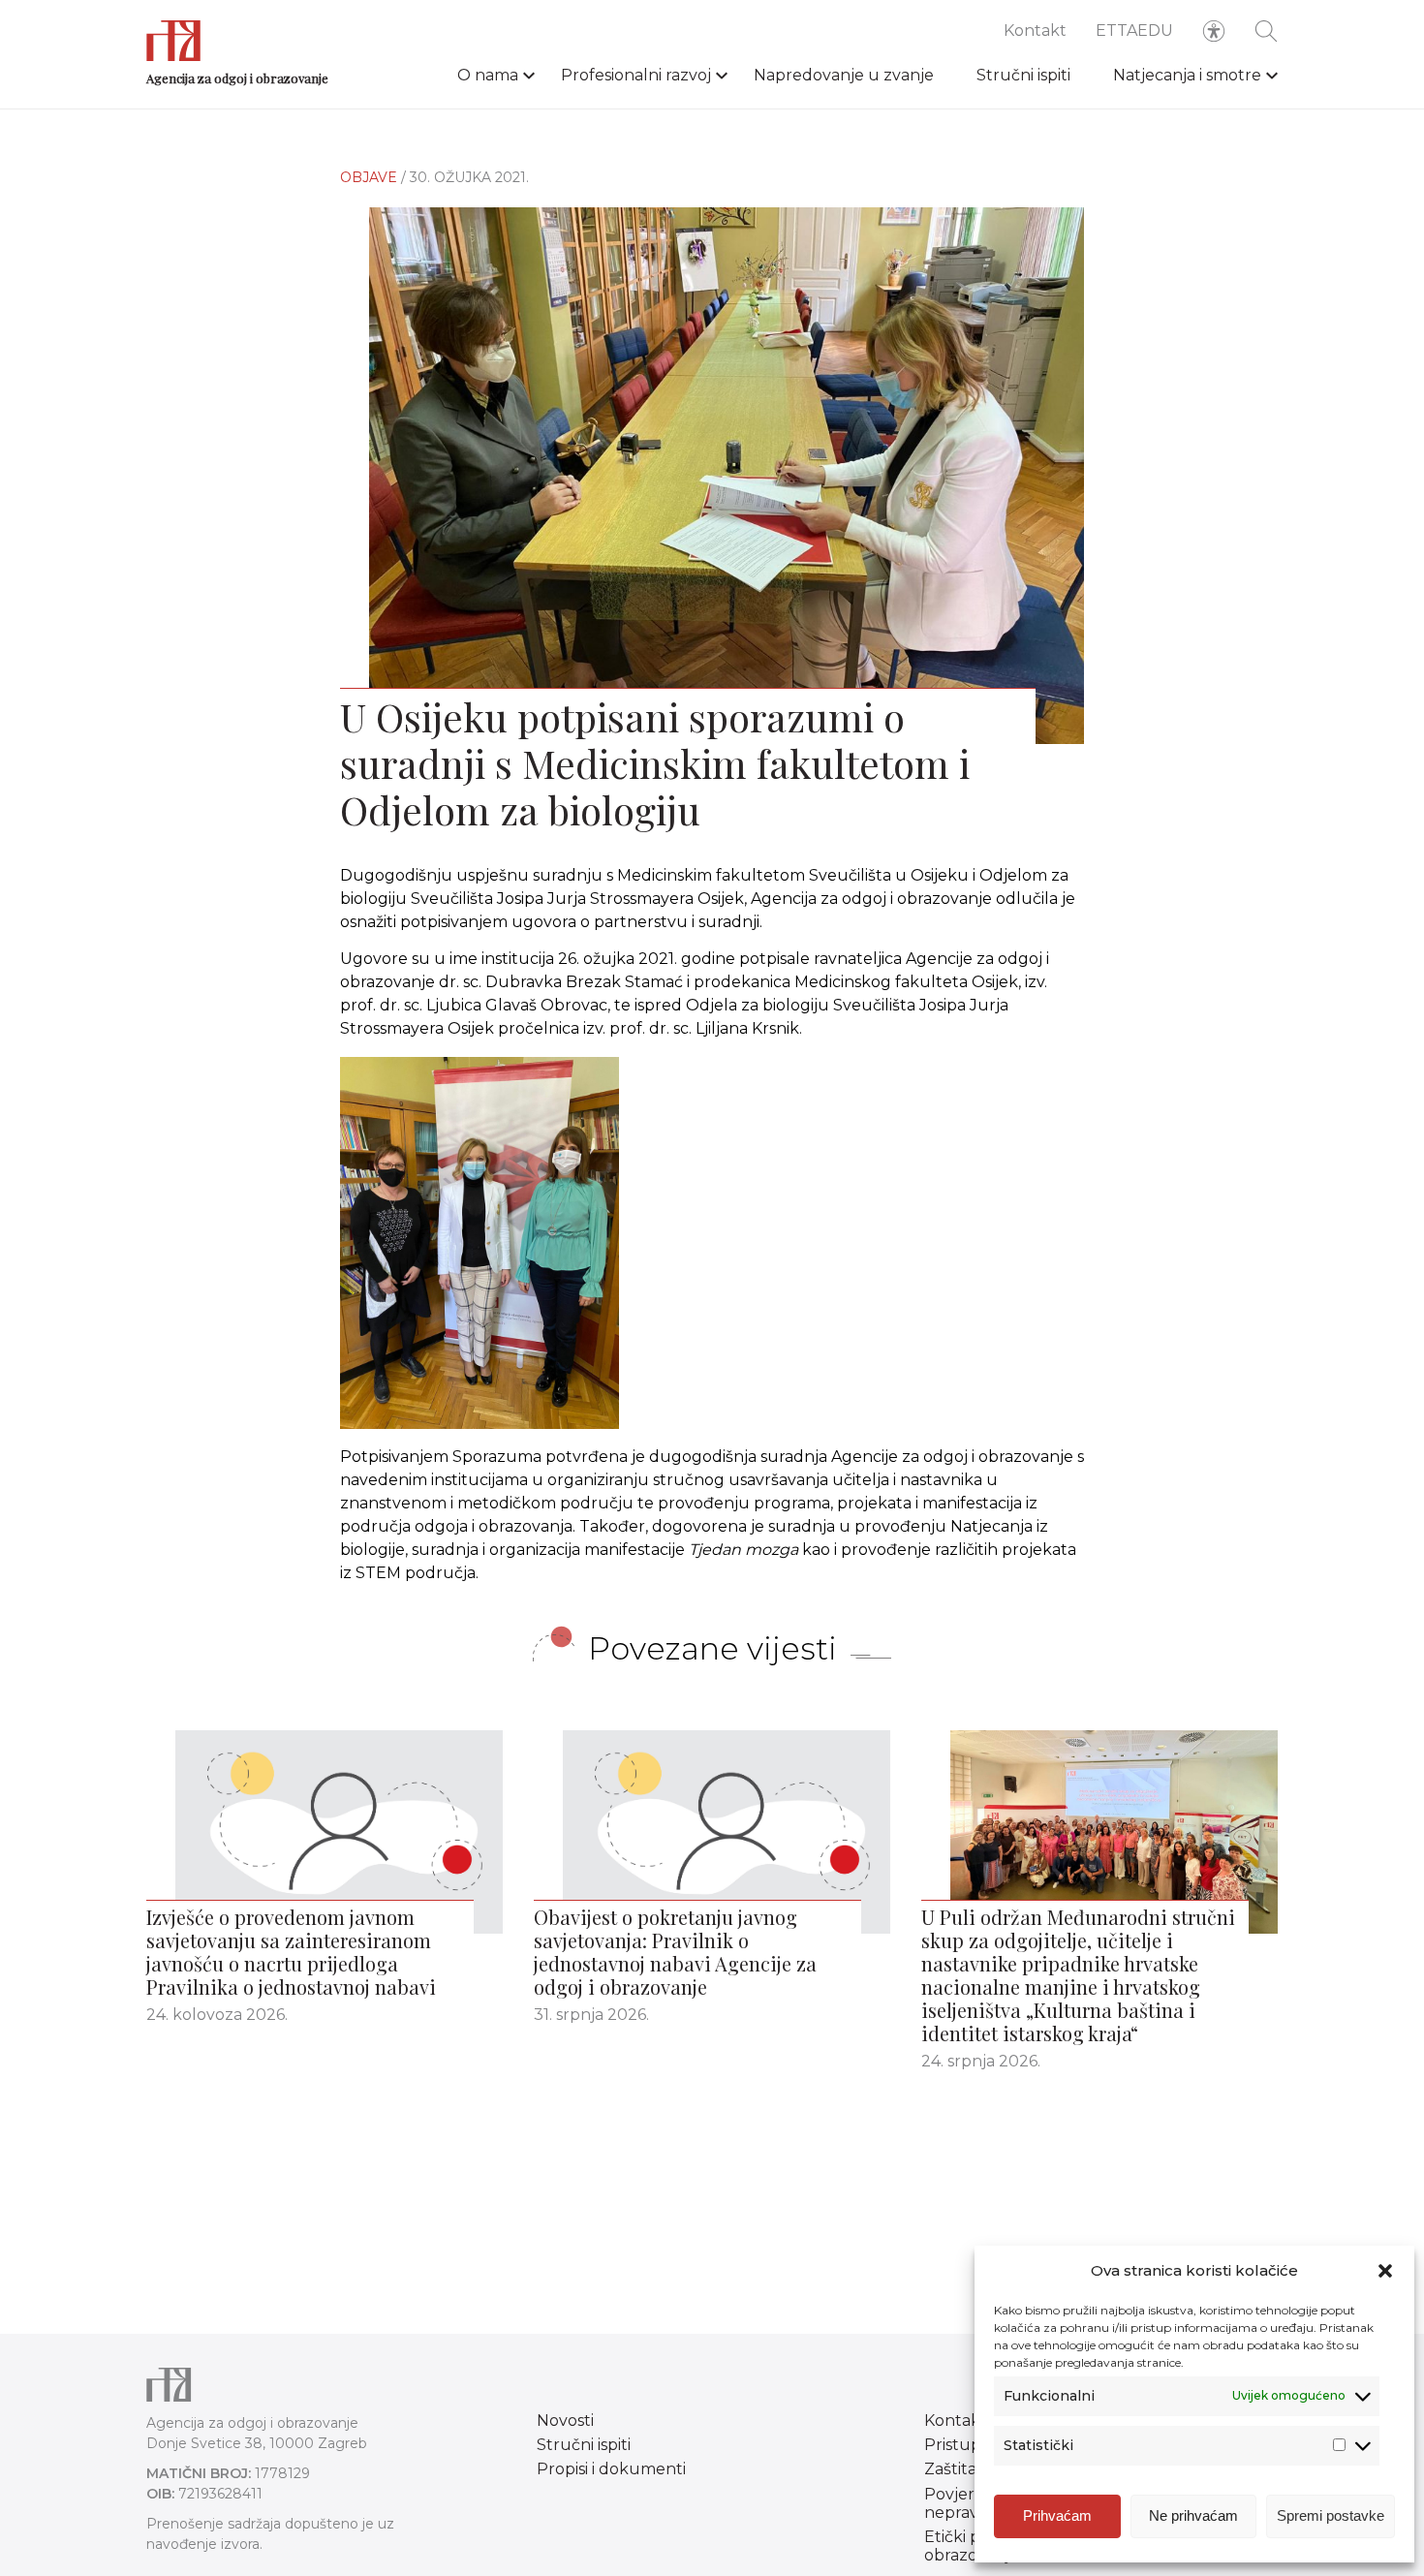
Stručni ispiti (1023, 75)
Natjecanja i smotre (1187, 75)
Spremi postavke (1331, 2515)
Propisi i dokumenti (611, 2469)
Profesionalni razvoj (636, 75)
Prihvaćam (1057, 2515)
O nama (488, 75)
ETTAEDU (1134, 31)
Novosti (565, 2421)
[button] (1385, 2271)
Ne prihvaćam (1193, 2515)
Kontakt (1035, 31)
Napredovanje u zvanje (844, 75)
